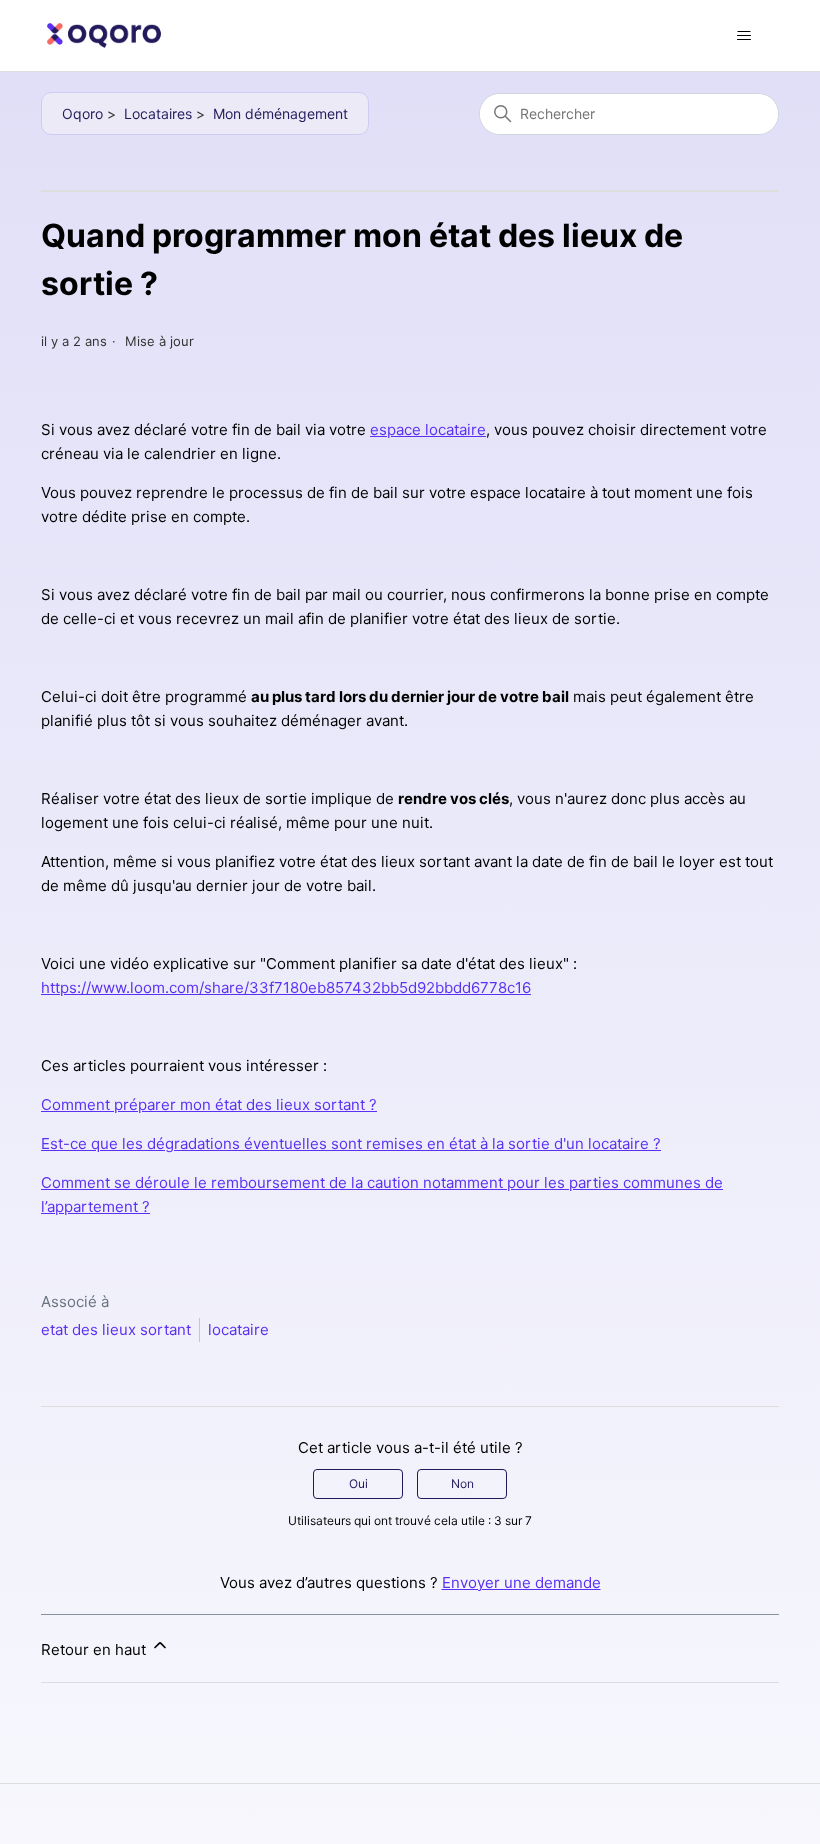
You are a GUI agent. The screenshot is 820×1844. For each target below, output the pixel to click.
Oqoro (82, 113)
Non (462, 1483)
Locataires (158, 113)
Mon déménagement (280, 113)
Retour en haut (95, 1649)
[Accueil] (104, 35)
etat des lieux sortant (116, 1329)
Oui (358, 1483)
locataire (238, 1329)
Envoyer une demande (521, 1582)
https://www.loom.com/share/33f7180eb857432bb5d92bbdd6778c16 (286, 987)
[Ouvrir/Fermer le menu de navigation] (743, 36)
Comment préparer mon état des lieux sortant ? (209, 1104)
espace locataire (428, 429)
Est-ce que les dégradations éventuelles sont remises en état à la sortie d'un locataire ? (351, 1143)
